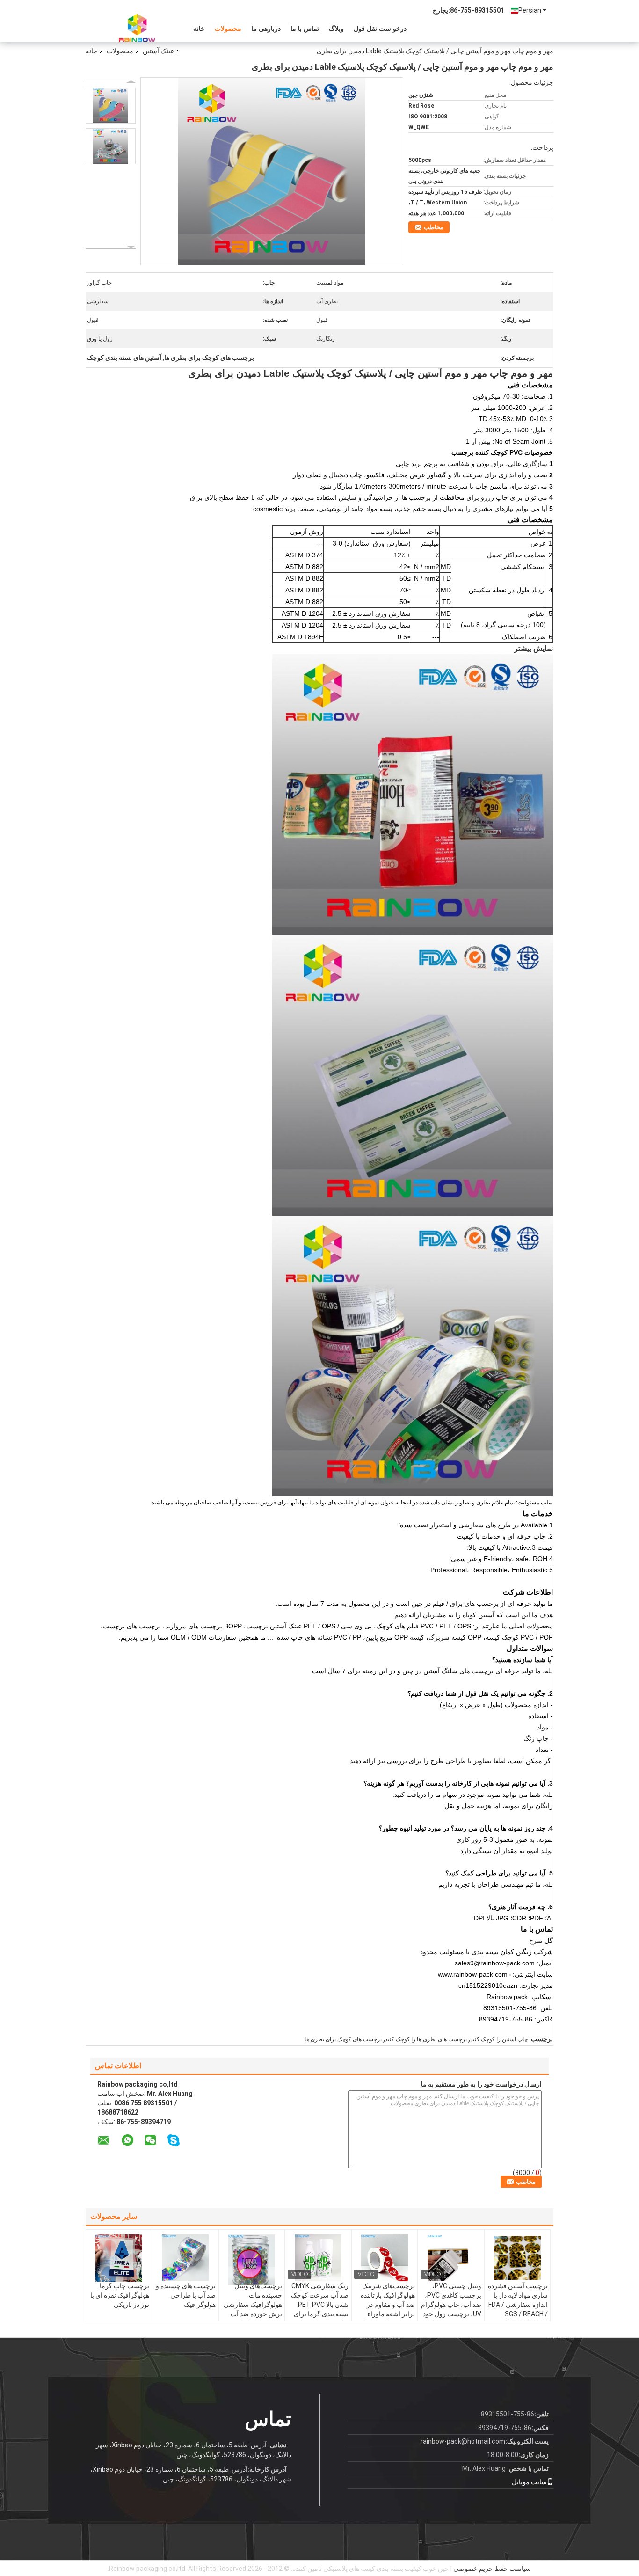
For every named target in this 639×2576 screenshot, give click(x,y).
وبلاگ (336, 29)
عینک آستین (158, 51)
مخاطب (434, 227)
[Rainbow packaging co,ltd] (137, 28)
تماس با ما (305, 29)
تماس (268, 2419)
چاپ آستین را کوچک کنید (499, 2039)
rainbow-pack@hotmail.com (463, 2441)
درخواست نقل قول (380, 29)
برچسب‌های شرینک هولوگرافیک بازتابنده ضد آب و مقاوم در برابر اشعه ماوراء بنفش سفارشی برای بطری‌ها (387, 2309)
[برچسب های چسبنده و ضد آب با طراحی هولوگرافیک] (185, 2258)
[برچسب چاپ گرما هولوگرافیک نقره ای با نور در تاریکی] (119, 2258)
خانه (199, 29)
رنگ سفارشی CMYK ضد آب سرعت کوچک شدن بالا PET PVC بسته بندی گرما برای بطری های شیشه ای (320, 2305)
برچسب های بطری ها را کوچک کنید (426, 2039)
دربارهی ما (266, 29)
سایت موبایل (529, 2482)
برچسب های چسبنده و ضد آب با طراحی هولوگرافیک (186, 2295)
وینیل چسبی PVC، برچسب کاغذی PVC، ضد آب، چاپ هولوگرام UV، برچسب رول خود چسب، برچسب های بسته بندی (451, 2309)
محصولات (228, 29)
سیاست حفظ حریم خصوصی (492, 2569)
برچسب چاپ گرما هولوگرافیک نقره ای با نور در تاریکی (120, 2295)
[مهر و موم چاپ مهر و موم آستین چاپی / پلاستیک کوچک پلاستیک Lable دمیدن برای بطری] (111, 106)
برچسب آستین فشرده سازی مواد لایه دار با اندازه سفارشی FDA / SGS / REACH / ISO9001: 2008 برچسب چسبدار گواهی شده (518, 2314)
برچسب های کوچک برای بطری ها (343, 2039)
